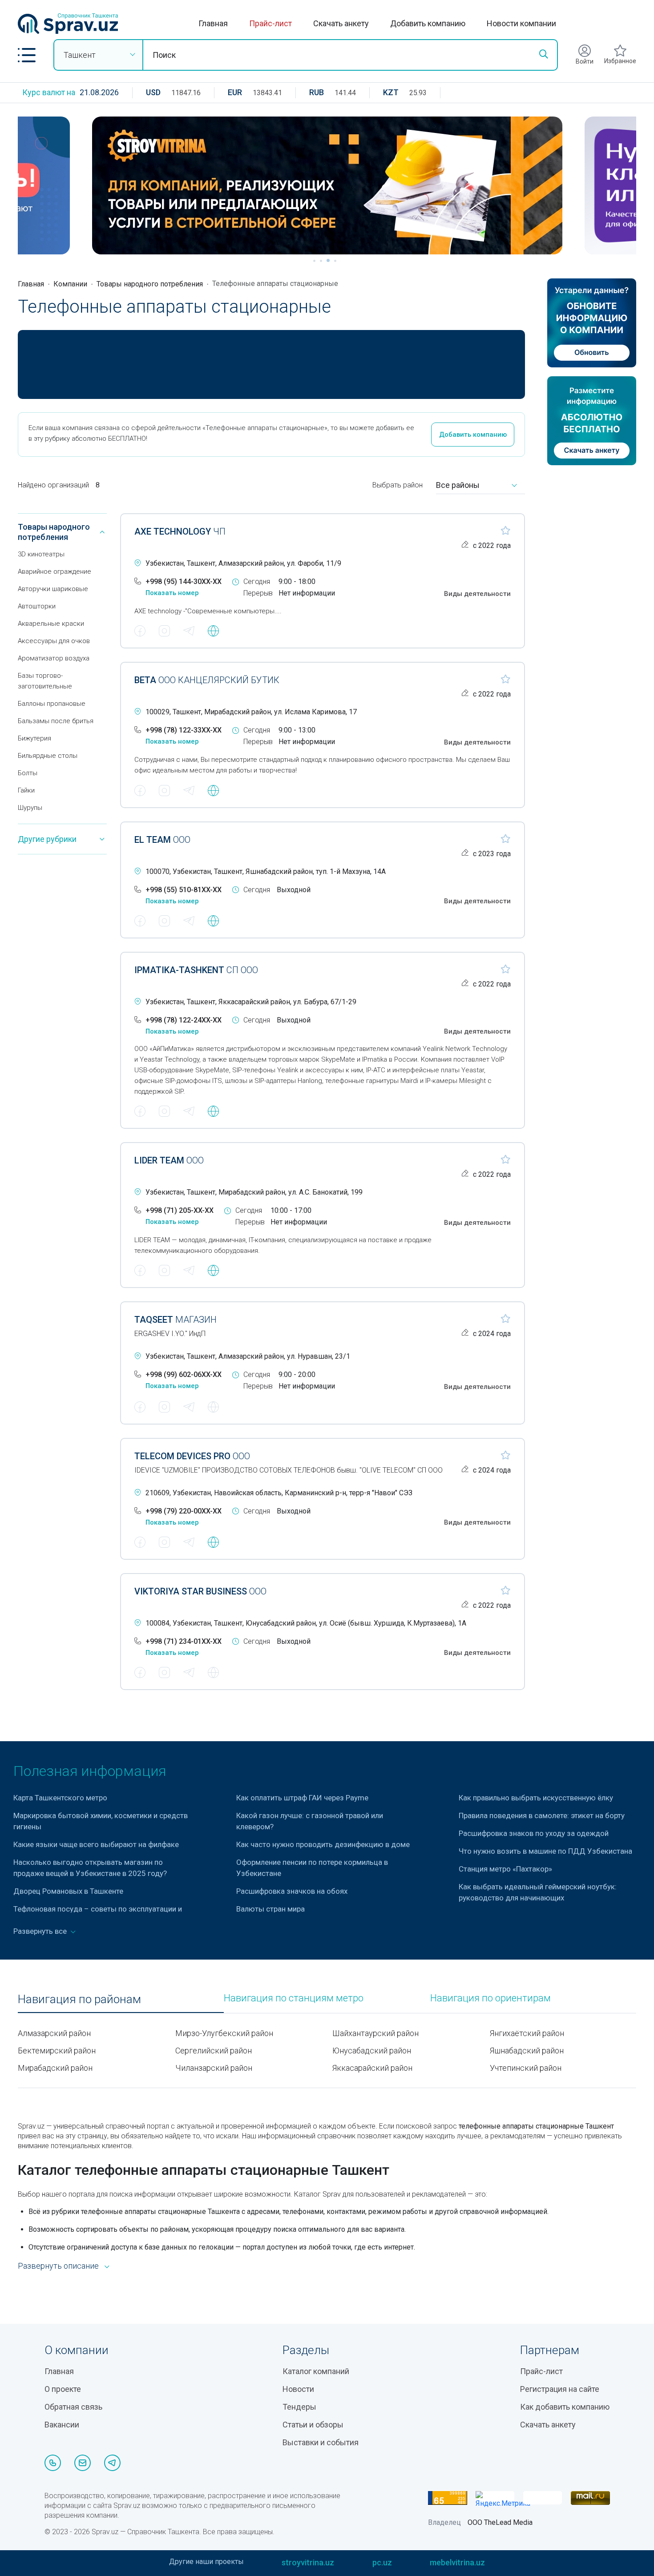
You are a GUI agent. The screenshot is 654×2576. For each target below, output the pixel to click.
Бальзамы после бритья (56, 721)
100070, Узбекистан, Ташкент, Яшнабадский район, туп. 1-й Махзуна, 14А (266, 871)
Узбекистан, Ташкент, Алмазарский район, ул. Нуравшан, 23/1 (248, 1356)
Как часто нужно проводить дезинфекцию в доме (323, 1844)
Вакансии (62, 2425)
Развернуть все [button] (41, 1931)
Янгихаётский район (527, 2033)
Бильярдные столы (48, 756)
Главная (213, 23)
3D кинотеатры (41, 554)
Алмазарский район (54, 2033)
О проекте (63, 2389)
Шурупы (30, 808)
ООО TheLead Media (500, 2522)
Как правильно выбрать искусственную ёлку (536, 1798)
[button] (27, 55)
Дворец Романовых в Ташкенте (68, 1891)
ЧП (180, 531)
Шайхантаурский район (375, 2033)
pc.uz (382, 2562)
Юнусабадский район (372, 2051)
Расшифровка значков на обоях (292, 1891)
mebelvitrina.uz (457, 2562)
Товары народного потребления (150, 284)
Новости (298, 2389)
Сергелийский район (214, 2051)
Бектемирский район (57, 2051)
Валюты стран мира (270, 1909)
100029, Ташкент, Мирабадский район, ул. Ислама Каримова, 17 (251, 712)
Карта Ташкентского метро (60, 1798)
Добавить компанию (428, 23)
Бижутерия (34, 738)
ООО (162, 840)
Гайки (26, 790)
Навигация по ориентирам (490, 1998)
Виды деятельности (477, 594)
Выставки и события (321, 2442)
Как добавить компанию (565, 2407)
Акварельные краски (51, 624)
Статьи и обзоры (313, 2425)
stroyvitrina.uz (308, 2562)
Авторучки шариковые (53, 589)
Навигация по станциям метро (294, 1998)
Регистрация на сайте (560, 2389)
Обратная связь (73, 2407)
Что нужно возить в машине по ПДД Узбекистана (545, 1851)
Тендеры (299, 2407)
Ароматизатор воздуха (54, 658)
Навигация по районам (79, 1999)
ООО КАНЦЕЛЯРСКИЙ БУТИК (207, 680)
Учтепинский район (526, 2068)
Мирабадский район (55, 2068)
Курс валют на (49, 92)
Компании (70, 284)
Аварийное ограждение (54, 572)
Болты (28, 773)
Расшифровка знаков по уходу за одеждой (534, 1833)
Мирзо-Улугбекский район (224, 2033)
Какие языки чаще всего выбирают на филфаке (96, 1844)
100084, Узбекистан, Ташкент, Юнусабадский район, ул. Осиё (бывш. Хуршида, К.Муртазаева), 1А (306, 1623)
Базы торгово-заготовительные (45, 681)
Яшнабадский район (527, 2051)
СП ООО (196, 970)
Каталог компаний (316, 2371)
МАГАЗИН (176, 1320)
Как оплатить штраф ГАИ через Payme (302, 1798)
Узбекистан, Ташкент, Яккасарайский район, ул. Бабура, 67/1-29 (251, 1002)
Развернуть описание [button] (58, 2266)
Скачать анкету (341, 23)
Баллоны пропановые (52, 704)
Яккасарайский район (372, 2068)
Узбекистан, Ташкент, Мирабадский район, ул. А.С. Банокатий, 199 (254, 1192)
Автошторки (37, 606)
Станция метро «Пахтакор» (505, 1869)
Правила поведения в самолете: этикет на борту (542, 1815)
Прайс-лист (270, 23)
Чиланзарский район (214, 2068)
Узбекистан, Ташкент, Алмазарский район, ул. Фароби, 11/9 (243, 563)
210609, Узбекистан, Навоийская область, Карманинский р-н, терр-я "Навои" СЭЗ (279, 1493)
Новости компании (521, 23)
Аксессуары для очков (54, 641)
